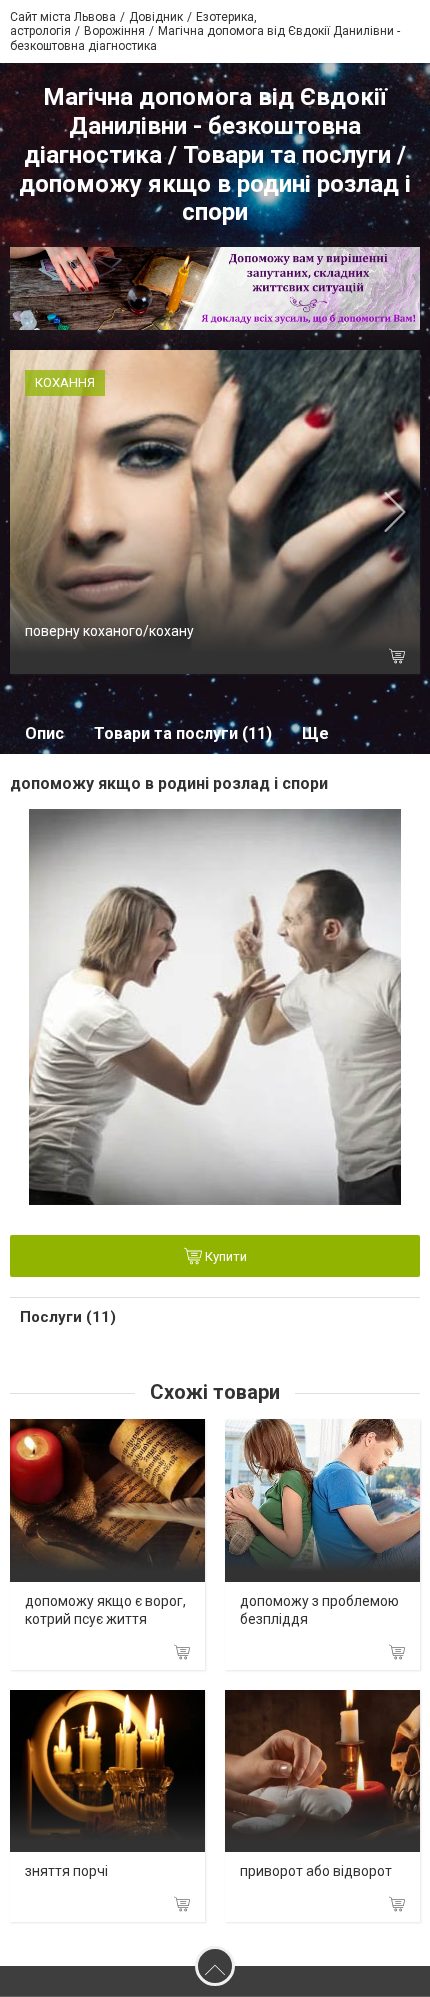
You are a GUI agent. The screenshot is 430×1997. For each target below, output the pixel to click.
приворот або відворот (316, 1871)
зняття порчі (66, 1871)
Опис (44, 733)
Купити (224, 1256)
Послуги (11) (68, 1317)
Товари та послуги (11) (183, 733)
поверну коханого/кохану (109, 631)
